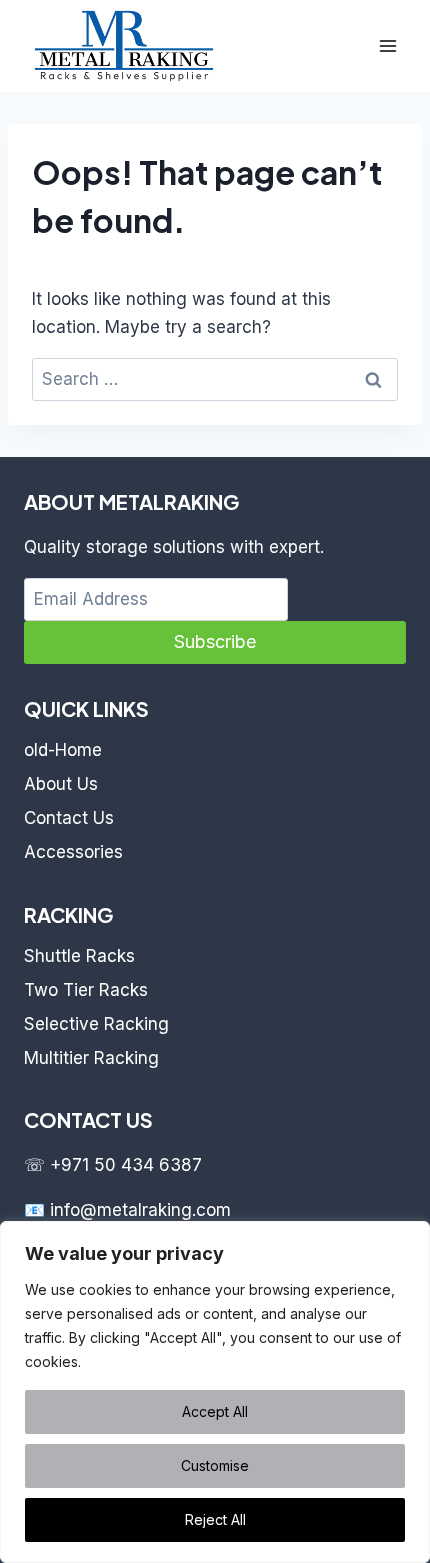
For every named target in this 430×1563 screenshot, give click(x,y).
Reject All (215, 1519)
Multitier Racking (91, 1058)
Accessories (73, 852)
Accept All (215, 1411)
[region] (215, 1392)
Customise (215, 1465)
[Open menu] (387, 45)
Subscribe (215, 641)
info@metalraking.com (140, 1210)
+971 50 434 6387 (126, 1165)
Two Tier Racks (86, 990)
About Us (61, 784)
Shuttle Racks (79, 956)
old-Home (63, 750)
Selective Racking (96, 1024)
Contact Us (69, 818)
